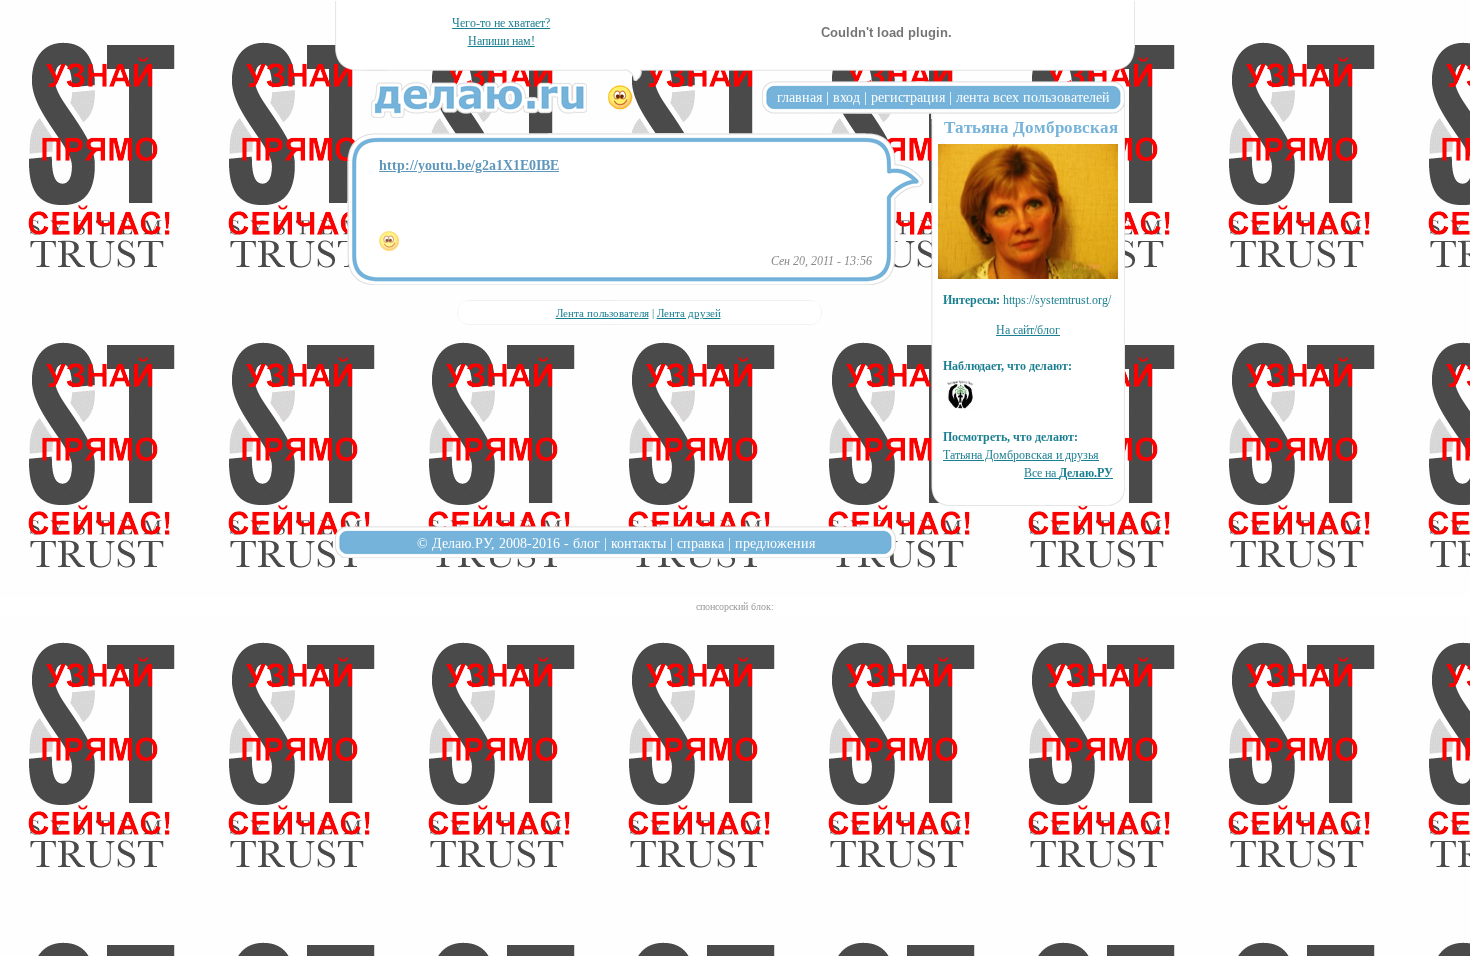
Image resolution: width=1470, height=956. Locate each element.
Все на (1068, 473)
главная (799, 97)
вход (846, 97)
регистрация (908, 97)
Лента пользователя (602, 313)
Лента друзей (689, 313)
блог (586, 543)
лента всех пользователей (1033, 97)
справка (700, 543)
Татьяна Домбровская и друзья (1021, 455)
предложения (775, 543)
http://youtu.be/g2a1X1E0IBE (469, 165)
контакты (638, 543)
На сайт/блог (1028, 330)
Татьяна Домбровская (1031, 127)
